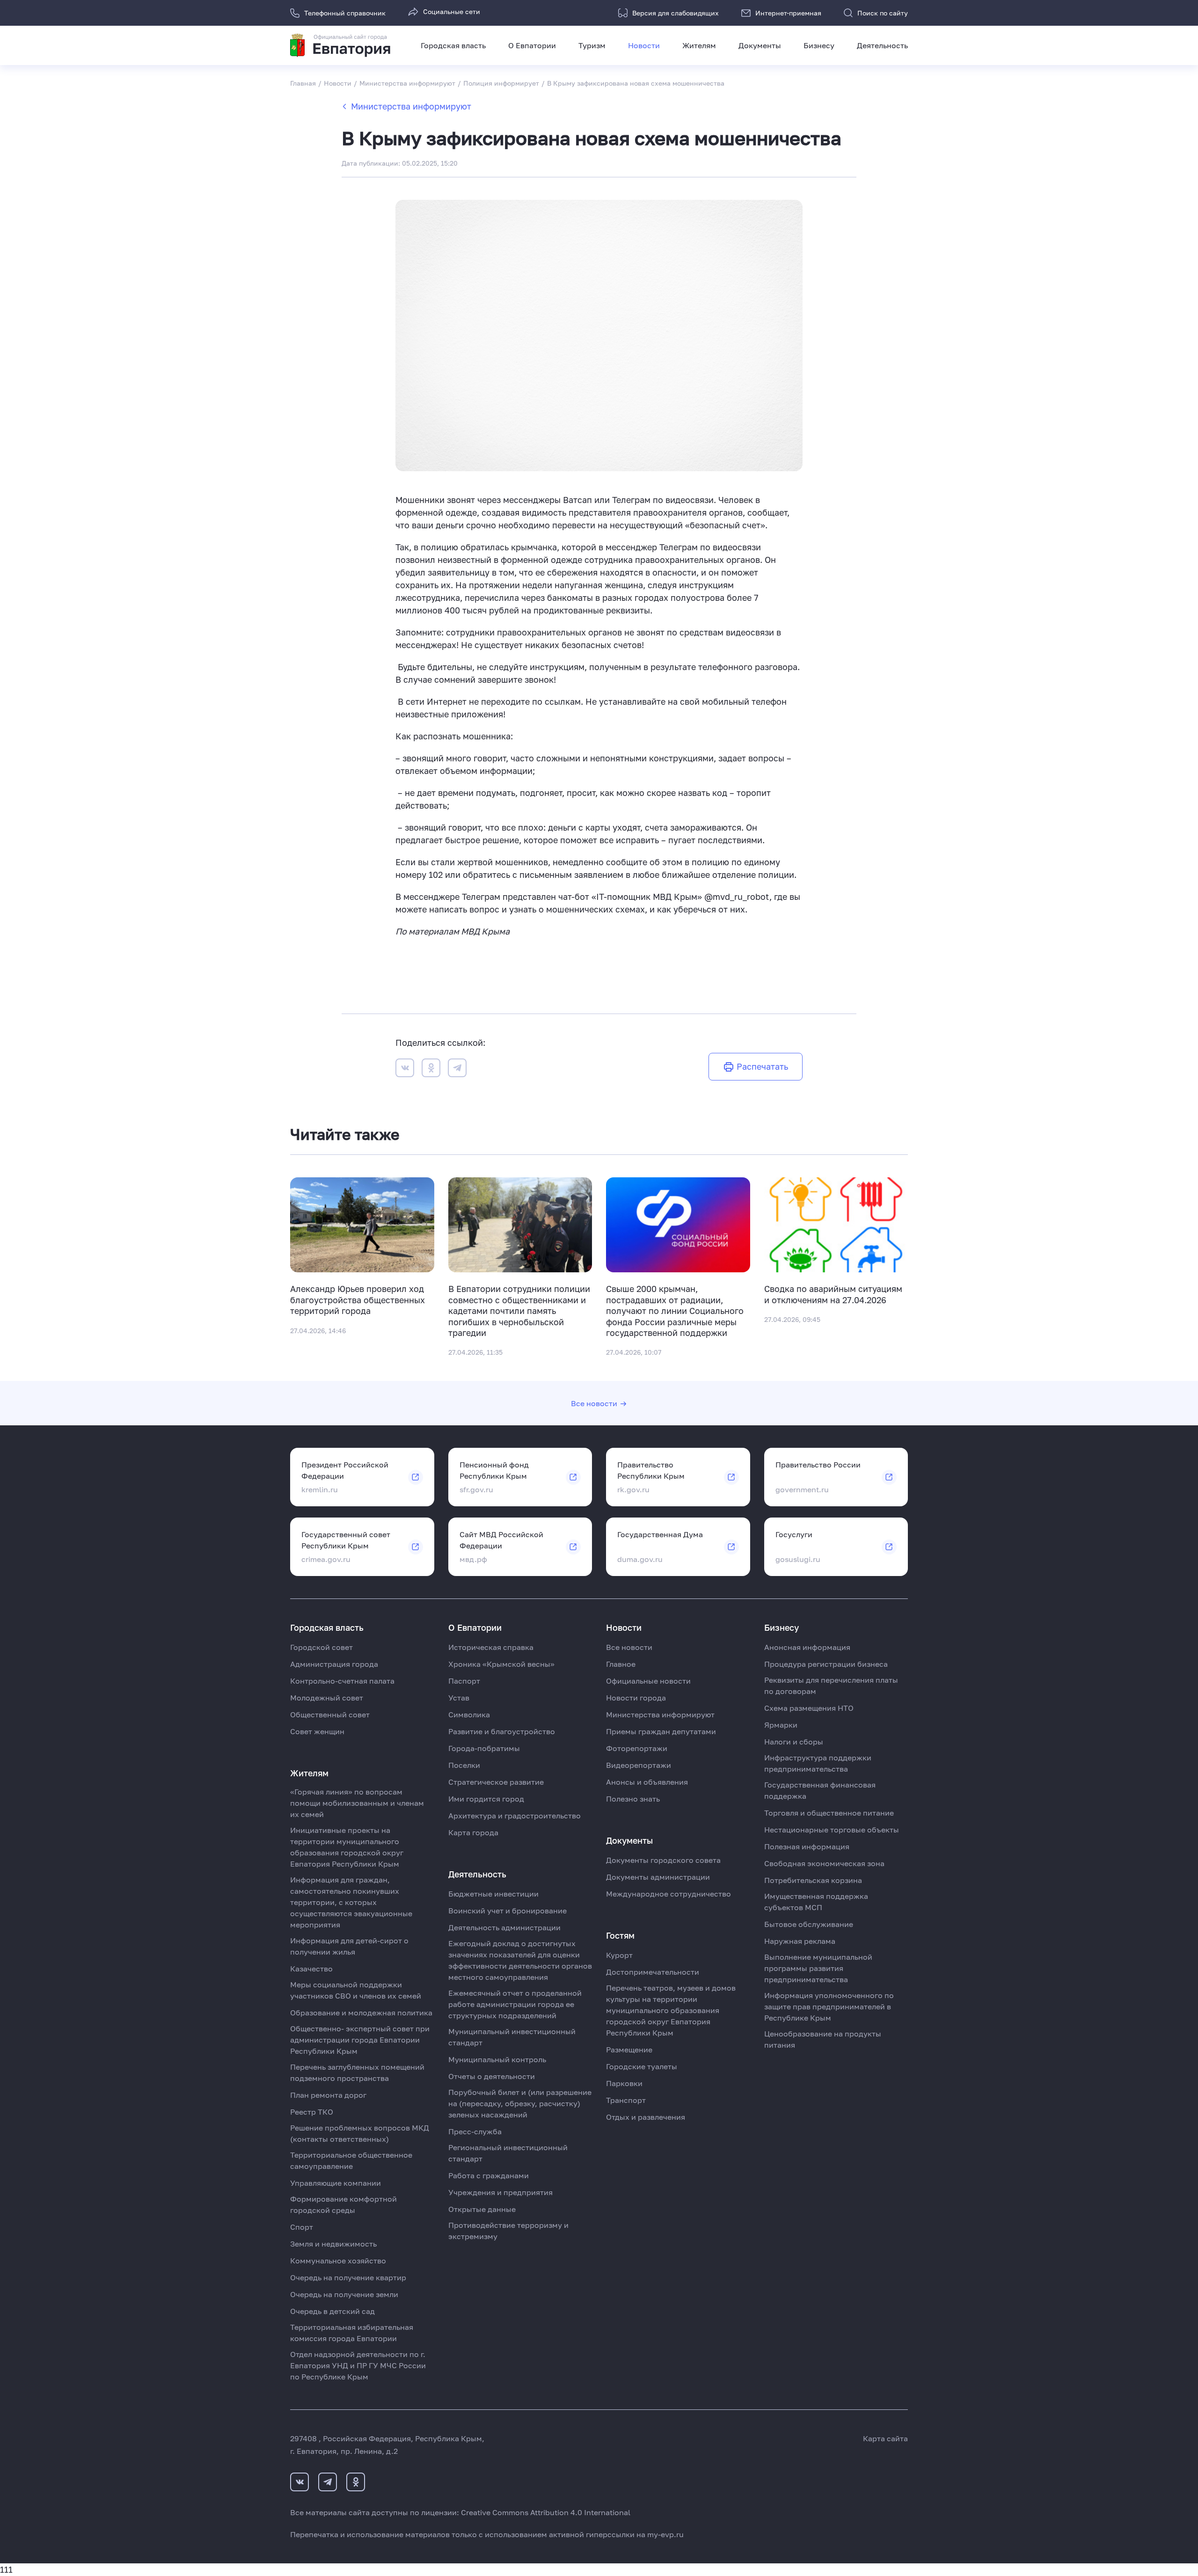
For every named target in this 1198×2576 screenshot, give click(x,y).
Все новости (594, 1403)
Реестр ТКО (312, 2112)
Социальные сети (452, 11)
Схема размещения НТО (809, 1708)
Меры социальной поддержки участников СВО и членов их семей (356, 1990)
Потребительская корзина (813, 1880)
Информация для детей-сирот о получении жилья (349, 1946)
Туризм (592, 45)
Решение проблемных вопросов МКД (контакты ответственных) (360, 2133)
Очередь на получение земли (344, 2294)
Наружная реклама (800, 1941)
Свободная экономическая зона (824, 1863)
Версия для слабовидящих (676, 13)
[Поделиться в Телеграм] (457, 1069)
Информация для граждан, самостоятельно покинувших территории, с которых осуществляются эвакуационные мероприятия (351, 1902)
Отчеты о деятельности (492, 2076)
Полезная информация (807, 1846)
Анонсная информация (807, 1647)
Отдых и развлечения (646, 2117)
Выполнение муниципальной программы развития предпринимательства (818, 1968)
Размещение (629, 2050)
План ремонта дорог (328, 2095)
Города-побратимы (484, 1748)
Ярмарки (781, 1725)
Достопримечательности (653, 1972)
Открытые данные (482, 2209)
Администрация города (334, 1664)
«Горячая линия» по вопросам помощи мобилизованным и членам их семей (357, 1803)
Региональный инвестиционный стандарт (508, 2153)
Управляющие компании (336, 2183)
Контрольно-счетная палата (342, 1681)
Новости (644, 45)
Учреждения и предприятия (500, 2192)
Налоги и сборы (794, 1742)
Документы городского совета (663, 1860)
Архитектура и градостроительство (515, 1816)
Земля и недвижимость (333, 2244)
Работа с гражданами (489, 2175)
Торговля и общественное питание (829, 1813)
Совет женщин (317, 1731)
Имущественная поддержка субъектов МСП (816, 1902)
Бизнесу (819, 45)
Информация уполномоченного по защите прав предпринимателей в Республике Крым (829, 2007)
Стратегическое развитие (496, 1782)
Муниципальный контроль (497, 2059)
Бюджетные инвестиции (493, 1894)
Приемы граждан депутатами (661, 1731)
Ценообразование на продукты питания (823, 2039)
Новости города (636, 1698)
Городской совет (321, 1647)
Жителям (699, 45)
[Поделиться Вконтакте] (405, 1069)
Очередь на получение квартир (348, 2277)
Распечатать (762, 1066)
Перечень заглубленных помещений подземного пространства (357, 2072)
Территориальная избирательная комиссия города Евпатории (352, 2333)
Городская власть (453, 45)
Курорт (619, 1955)
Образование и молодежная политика (361, 2013)
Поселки (464, 1765)
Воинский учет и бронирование (508, 1911)
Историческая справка (491, 1647)
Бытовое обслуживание (809, 1924)
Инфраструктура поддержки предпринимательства (818, 1763)
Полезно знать (633, 1799)
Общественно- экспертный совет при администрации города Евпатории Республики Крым (360, 2040)
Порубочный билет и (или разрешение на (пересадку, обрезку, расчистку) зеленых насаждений (520, 2103)
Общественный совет (330, 1715)
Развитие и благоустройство (502, 1731)
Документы (760, 45)
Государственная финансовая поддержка (820, 1790)
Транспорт (626, 2100)
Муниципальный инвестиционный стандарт (512, 2037)
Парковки (624, 2083)
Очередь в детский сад (332, 2311)
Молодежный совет (327, 1698)
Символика (469, 1715)
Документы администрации (658, 1877)
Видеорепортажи (639, 1765)
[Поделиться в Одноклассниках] (431, 1069)
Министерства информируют (411, 106)
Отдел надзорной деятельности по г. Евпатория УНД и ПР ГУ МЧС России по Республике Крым (358, 2365)
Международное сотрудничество (668, 1894)
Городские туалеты (642, 2066)
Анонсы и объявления (647, 1782)
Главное (621, 1664)
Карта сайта (885, 2438)
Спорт (302, 2227)
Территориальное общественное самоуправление (351, 2160)
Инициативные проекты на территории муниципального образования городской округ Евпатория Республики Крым (347, 1847)
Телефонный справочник (345, 13)
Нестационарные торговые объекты (832, 1830)
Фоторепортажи (637, 1748)
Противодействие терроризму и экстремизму (508, 2231)
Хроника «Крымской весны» (501, 1664)
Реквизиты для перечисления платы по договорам (831, 1686)
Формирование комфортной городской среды (343, 2204)
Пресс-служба (475, 2131)
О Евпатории (532, 45)
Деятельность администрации (504, 1927)
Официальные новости (648, 1681)
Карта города (473, 1832)
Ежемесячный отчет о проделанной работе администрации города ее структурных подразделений (515, 2004)
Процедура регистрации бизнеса (826, 1664)
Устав (459, 1698)
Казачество (311, 1969)
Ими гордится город (486, 1799)
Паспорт (464, 1681)
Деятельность (882, 45)
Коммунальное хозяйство (338, 2261)
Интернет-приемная (788, 13)
